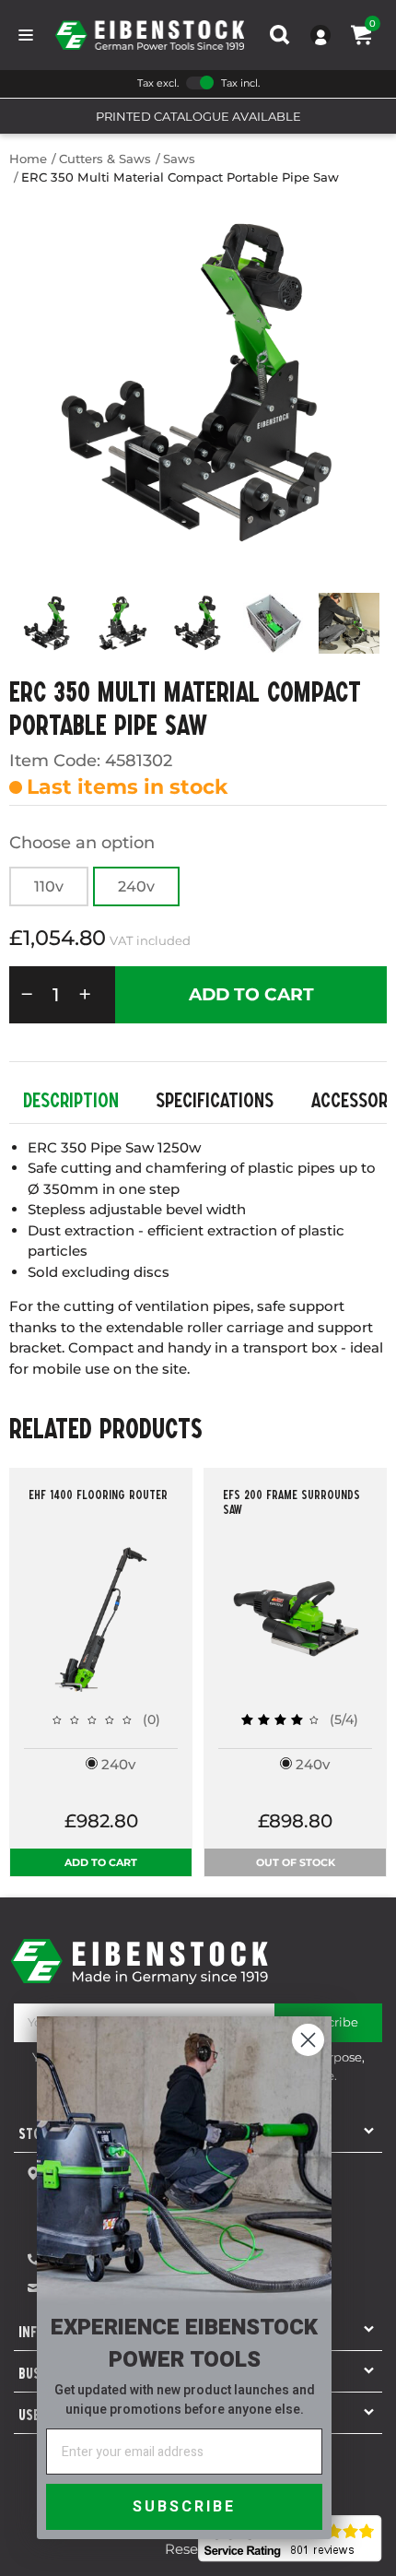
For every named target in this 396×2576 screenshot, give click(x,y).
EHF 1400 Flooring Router (98, 1495)
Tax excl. (158, 83)
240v (136, 886)
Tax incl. (240, 83)
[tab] (71, 1100)
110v (49, 886)
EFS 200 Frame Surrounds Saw (291, 1502)
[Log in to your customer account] (320, 35)
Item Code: (55, 761)
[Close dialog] (308, 2040)
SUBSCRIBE (184, 2507)
